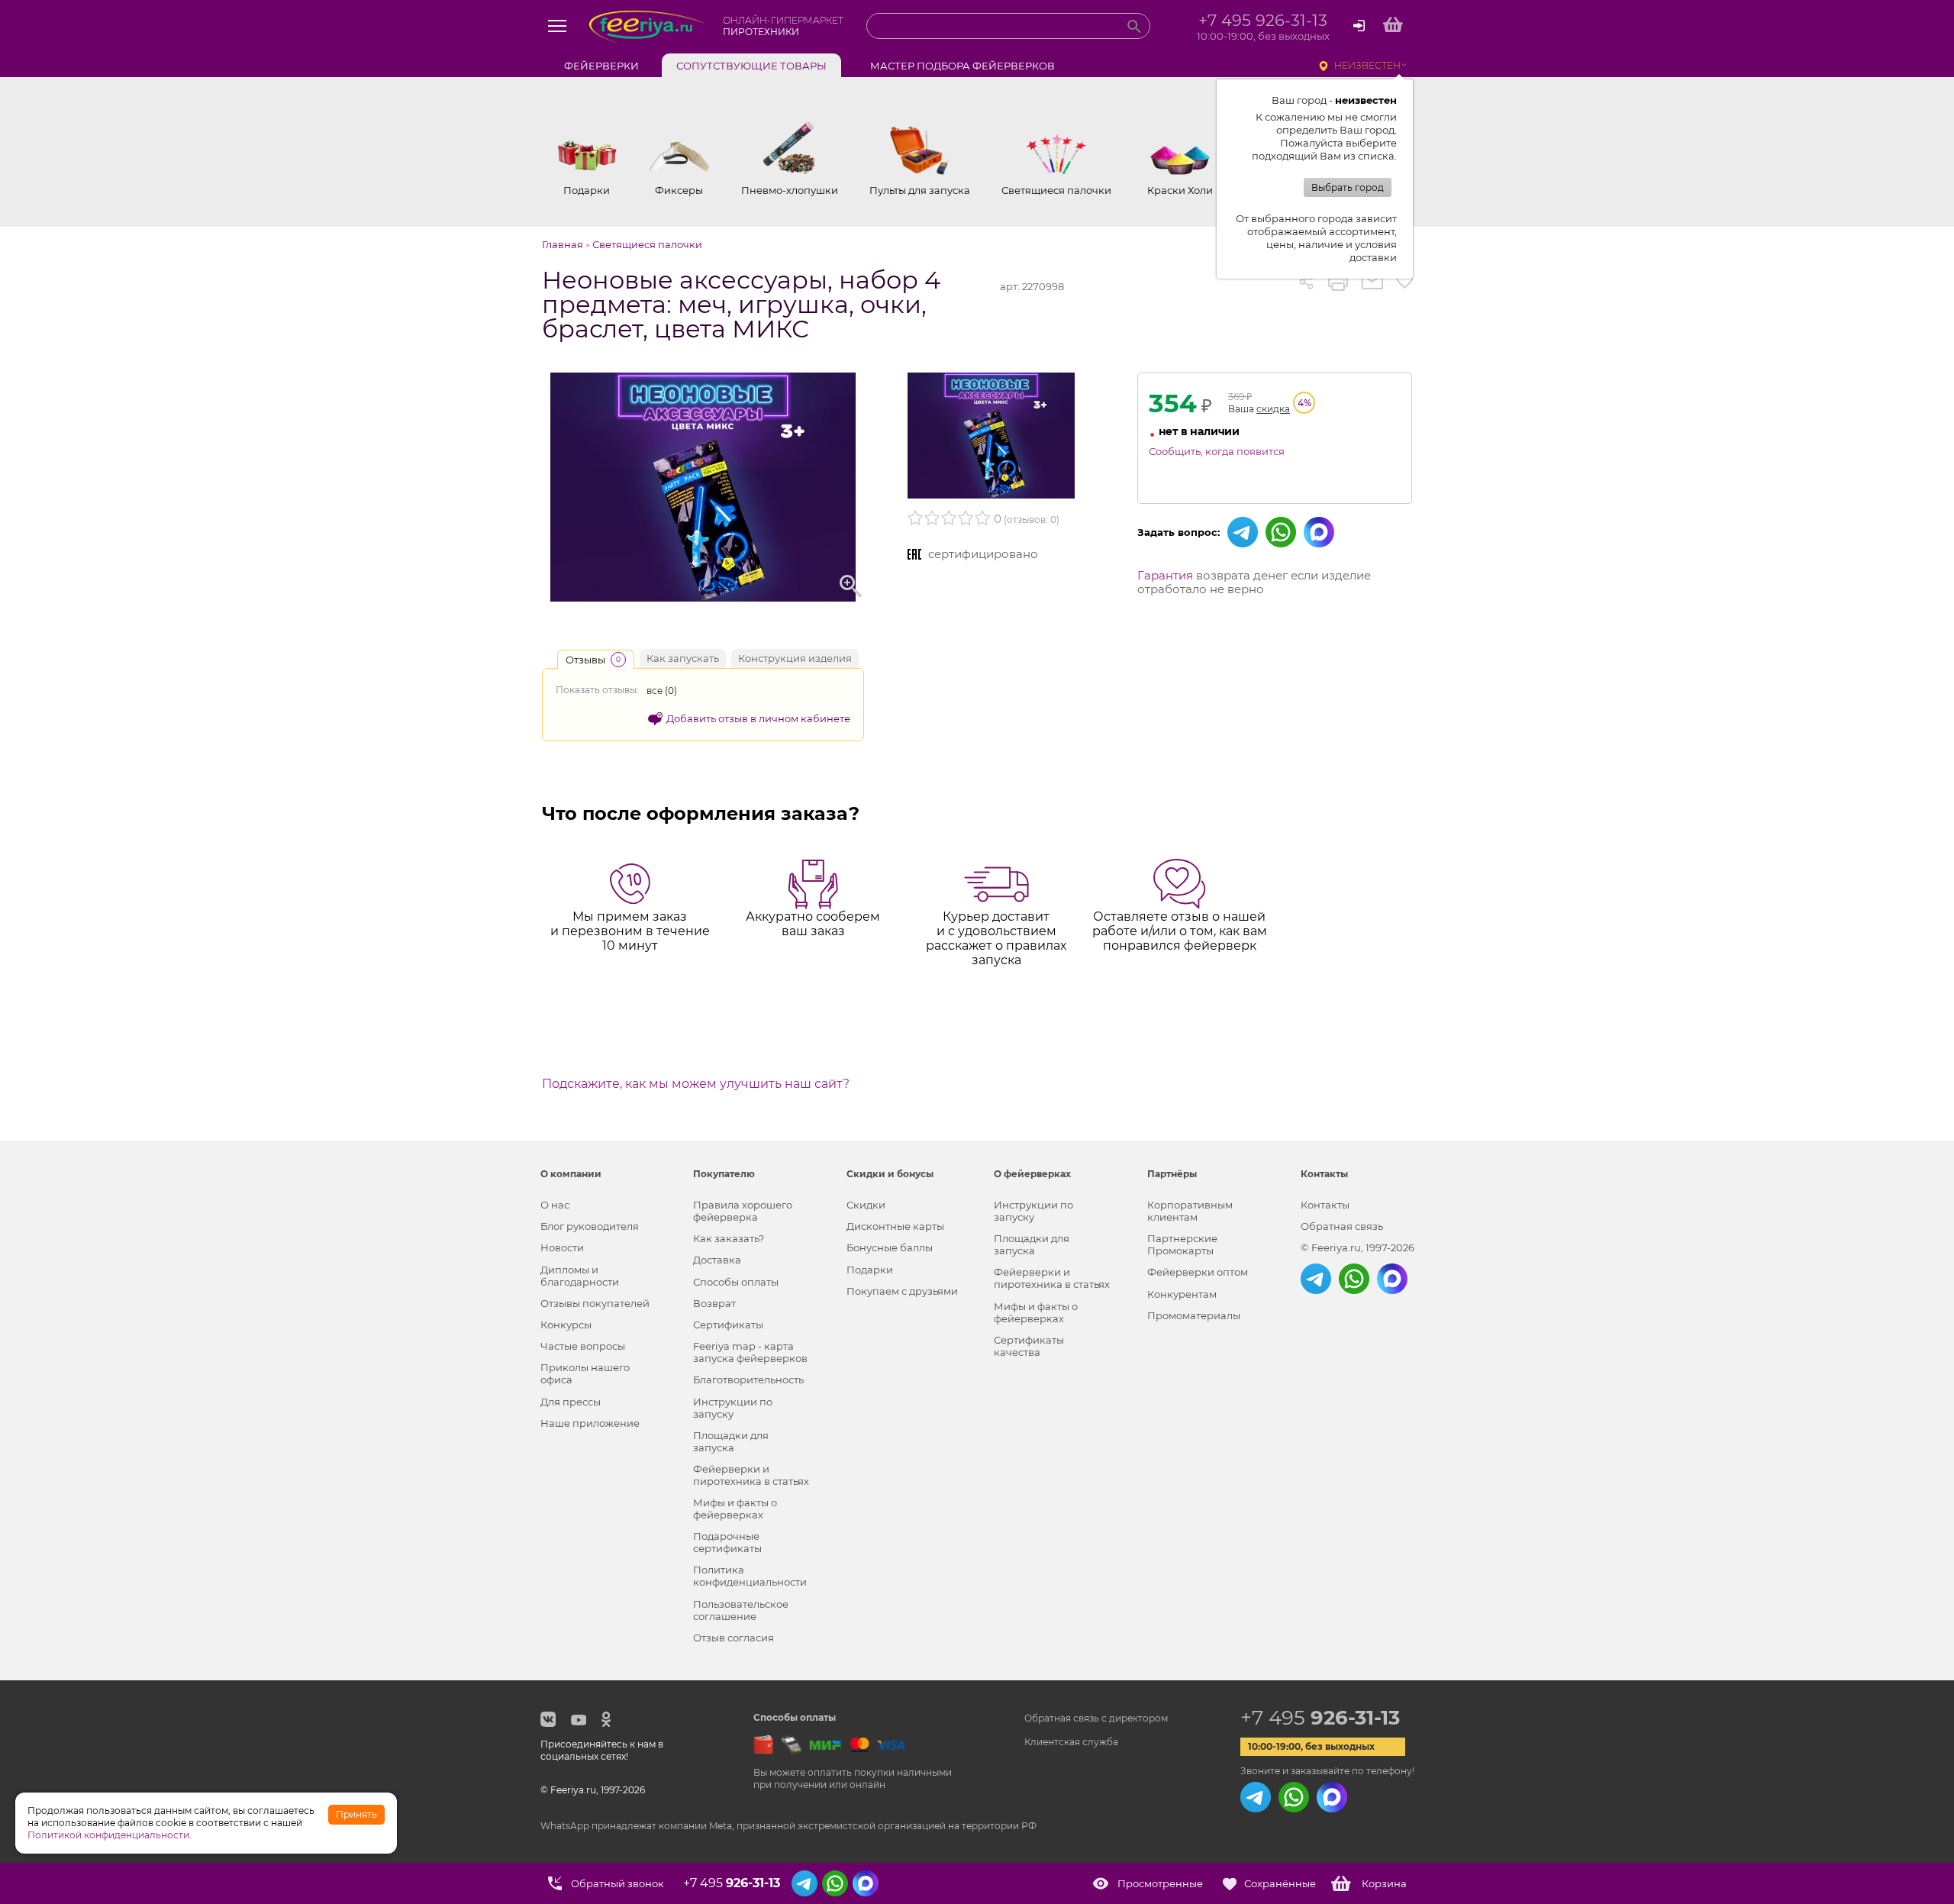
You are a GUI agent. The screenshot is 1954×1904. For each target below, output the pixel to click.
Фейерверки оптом (1198, 1272)
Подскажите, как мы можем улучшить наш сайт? (696, 1084)
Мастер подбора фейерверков (962, 66)
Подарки (870, 1270)
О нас (555, 1205)
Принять (356, 1814)
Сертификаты (728, 1325)
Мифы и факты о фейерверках (735, 1509)
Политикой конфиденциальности (108, 1835)
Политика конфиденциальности (750, 1576)
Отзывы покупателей (595, 1303)
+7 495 (1320, 1718)
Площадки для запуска (731, 1441)
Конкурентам (1182, 1294)
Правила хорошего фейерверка (743, 1211)
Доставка (717, 1260)
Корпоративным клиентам (1190, 1211)
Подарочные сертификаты (727, 1542)
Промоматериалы (1194, 1315)
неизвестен (1367, 65)
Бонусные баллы (890, 1247)
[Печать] (1338, 282)
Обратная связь (1342, 1226)
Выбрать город (1348, 187)
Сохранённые (1280, 1883)
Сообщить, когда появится (1217, 451)
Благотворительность (748, 1380)
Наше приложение (590, 1423)
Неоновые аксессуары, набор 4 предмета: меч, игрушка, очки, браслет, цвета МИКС (741, 305)
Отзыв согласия (734, 1638)
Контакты (1325, 1205)
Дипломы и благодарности (580, 1276)
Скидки (866, 1205)
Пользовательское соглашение (741, 1610)
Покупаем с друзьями (902, 1291)
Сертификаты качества (1029, 1346)
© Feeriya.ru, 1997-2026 (1357, 1247)
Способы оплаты (736, 1282)
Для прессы (571, 1402)
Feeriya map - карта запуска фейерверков (750, 1352)
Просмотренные (1160, 1883)
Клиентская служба (1071, 1742)
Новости (562, 1247)
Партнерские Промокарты (1182, 1244)
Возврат (714, 1303)
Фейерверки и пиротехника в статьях (751, 1475)
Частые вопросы (583, 1346)
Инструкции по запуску (733, 1408)
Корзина (1384, 1883)
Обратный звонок (617, 1883)
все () (662, 691)
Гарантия (1165, 575)
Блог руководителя (590, 1226)
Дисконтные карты (895, 1226)
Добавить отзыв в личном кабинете (758, 718)
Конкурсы (566, 1325)
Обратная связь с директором (1096, 1718)
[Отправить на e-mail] (1372, 282)
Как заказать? (729, 1238)
